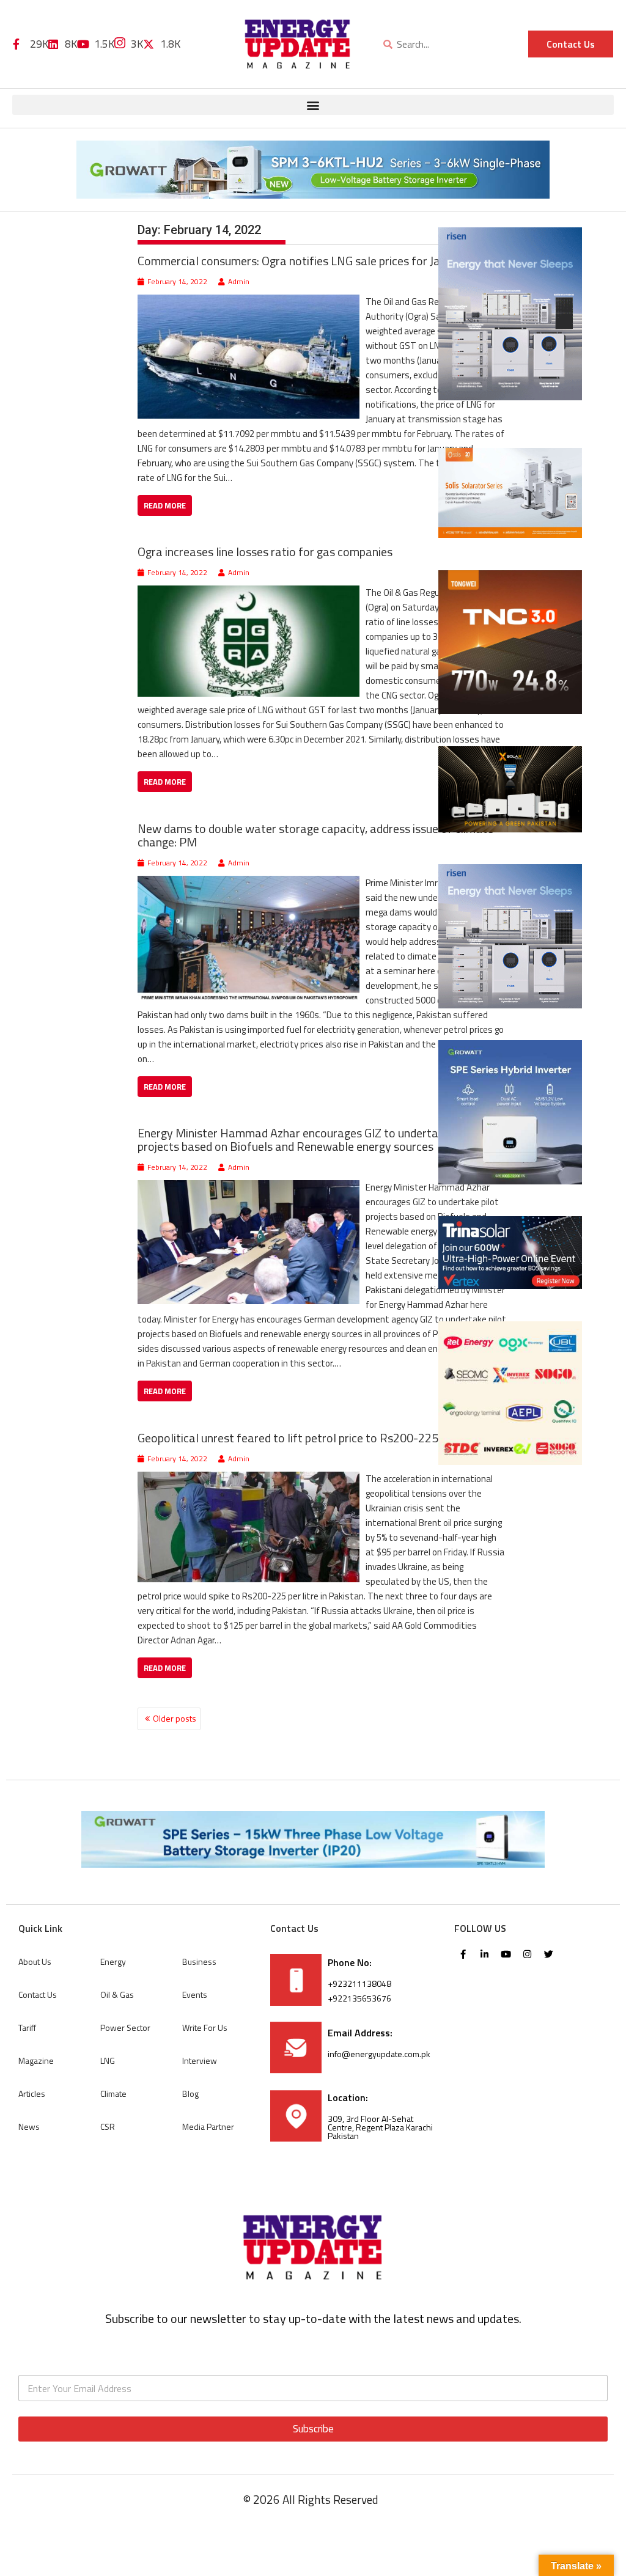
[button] (313, 105)
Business (199, 1961)
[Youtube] (506, 1954)
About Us (35, 1961)
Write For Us (205, 2027)
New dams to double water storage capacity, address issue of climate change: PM (315, 835)
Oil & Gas (117, 1994)
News (29, 2126)
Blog (190, 2093)
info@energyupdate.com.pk (379, 2054)
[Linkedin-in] (485, 1954)
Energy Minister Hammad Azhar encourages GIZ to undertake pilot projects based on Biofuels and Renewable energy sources (307, 1139)
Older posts (175, 1718)
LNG (108, 2060)
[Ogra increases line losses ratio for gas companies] (248, 593)
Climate (113, 2093)
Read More (165, 505)
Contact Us (38, 1994)
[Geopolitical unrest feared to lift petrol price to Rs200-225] (248, 1479)
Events (195, 1994)
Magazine (36, 2060)
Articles (32, 2093)
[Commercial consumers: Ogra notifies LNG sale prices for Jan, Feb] (248, 302)
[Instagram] (528, 1954)
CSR (108, 2126)
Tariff (27, 2027)
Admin (239, 281)
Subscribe (313, 2429)
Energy (113, 1961)
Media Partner (208, 2126)
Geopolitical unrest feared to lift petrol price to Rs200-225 (288, 1438)
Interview (200, 2060)
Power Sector (125, 2027)
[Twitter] (549, 1954)
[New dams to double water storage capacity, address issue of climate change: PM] (248, 883)
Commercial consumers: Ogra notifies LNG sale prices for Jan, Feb (304, 261)
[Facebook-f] (463, 1954)
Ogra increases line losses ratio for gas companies (265, 552)
